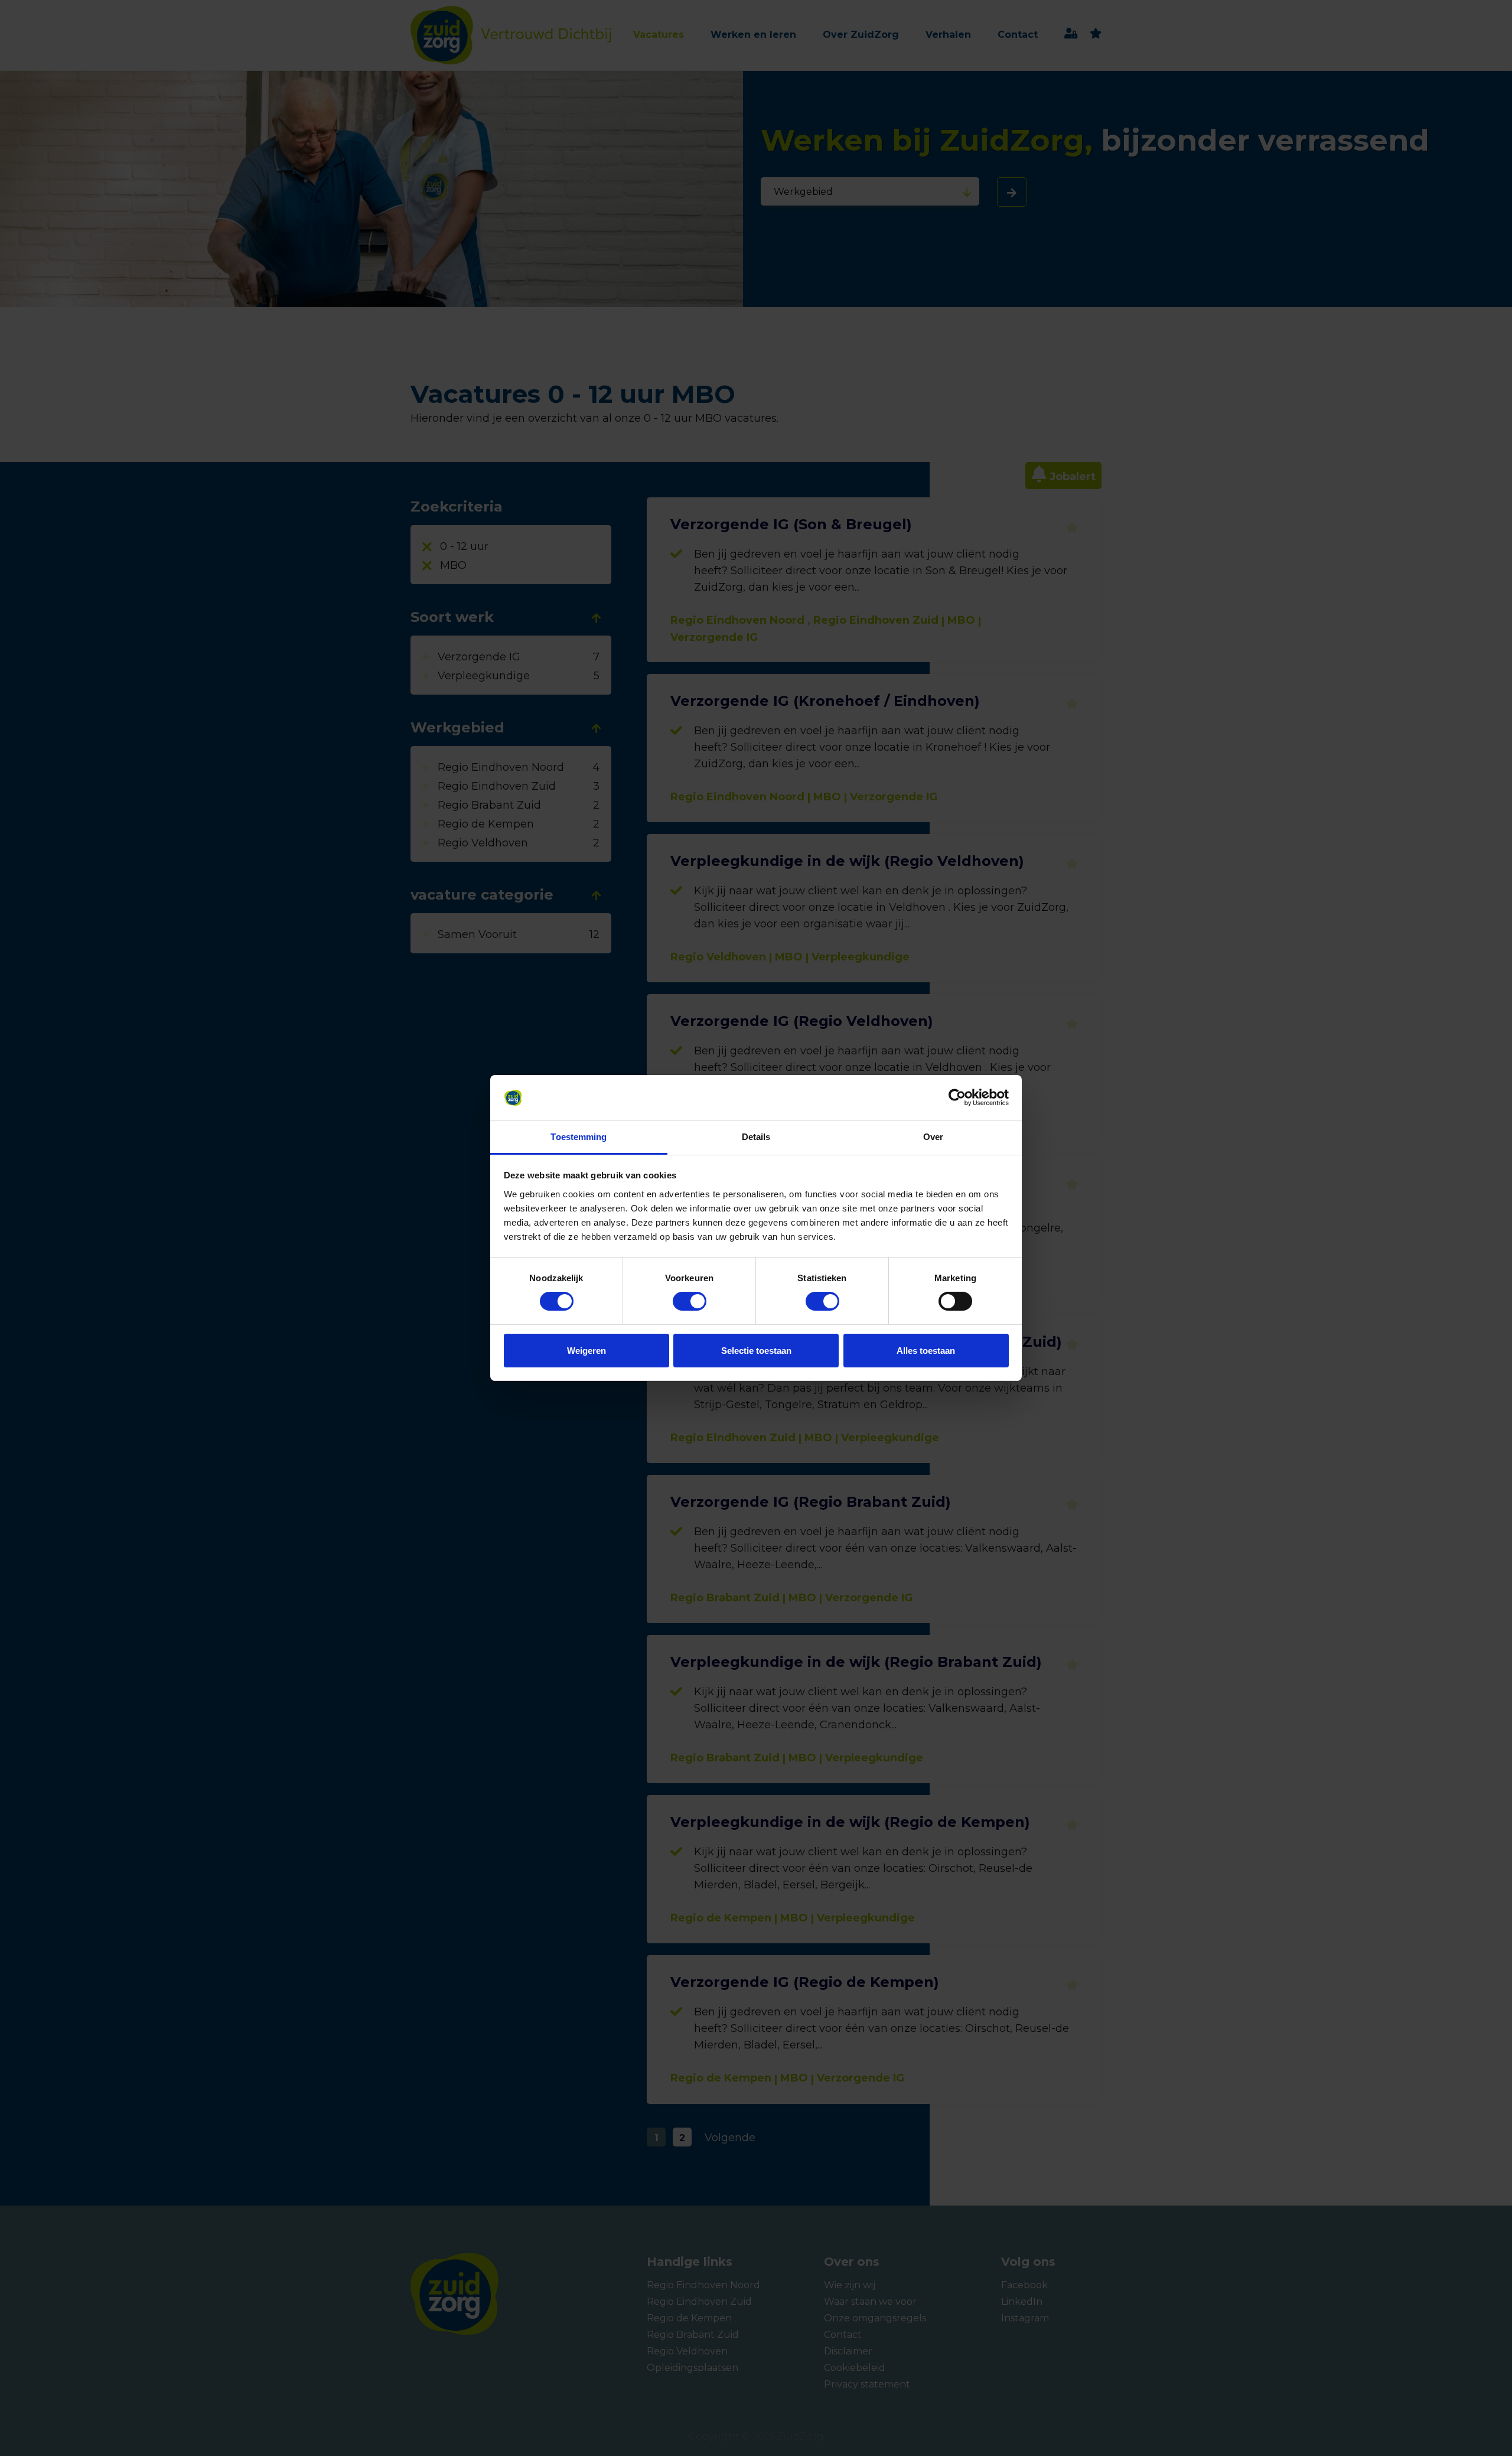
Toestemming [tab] (579, 1137)
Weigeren (586, 1351)
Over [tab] (933, 1137)
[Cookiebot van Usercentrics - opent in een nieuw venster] (957, 1097)
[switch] (679, 1301)
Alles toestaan (926, 1351)
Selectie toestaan (756, 1351)
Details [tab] (756, 1137)
